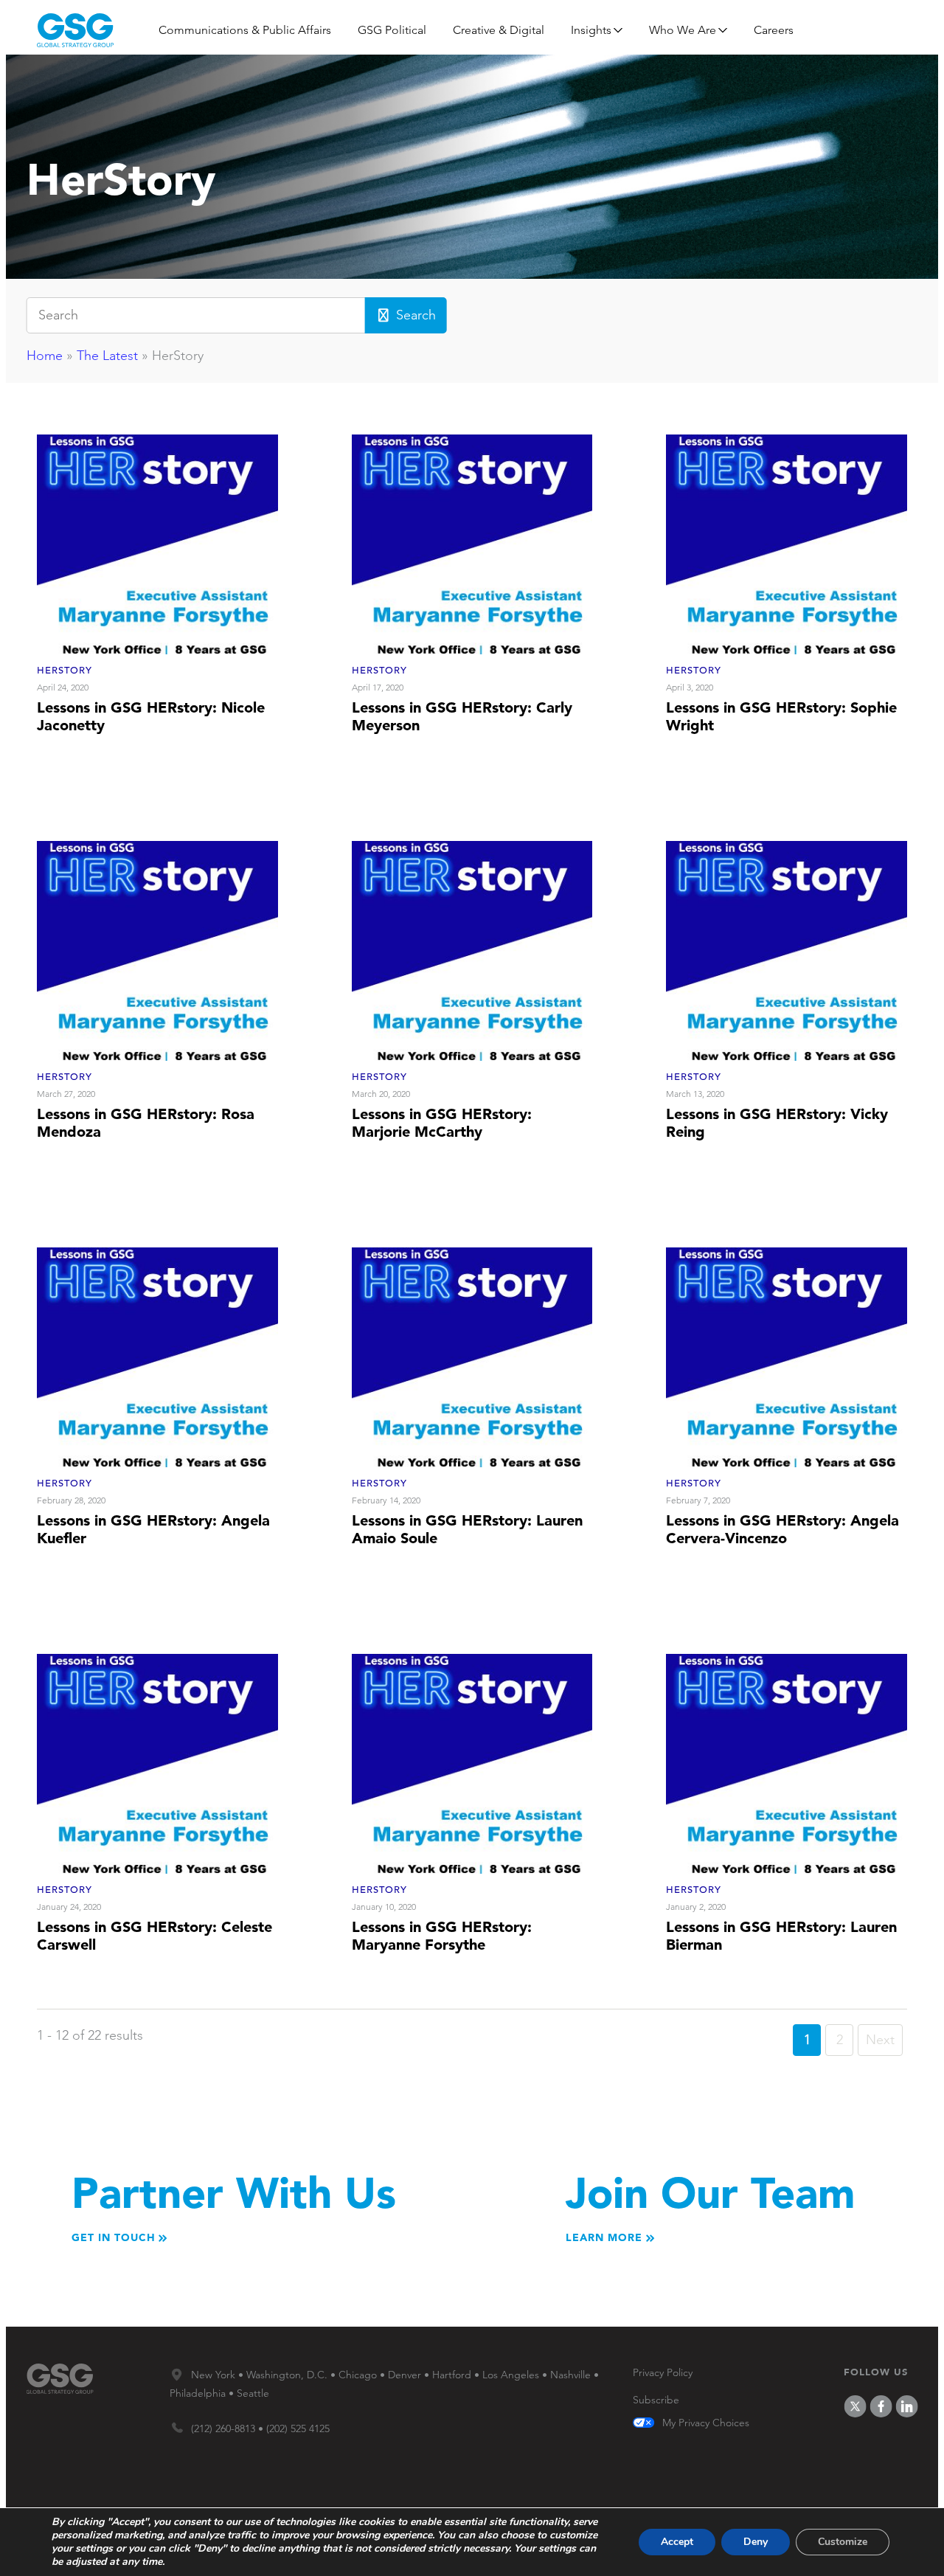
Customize (843, 2542)
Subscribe (656, 2400)
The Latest (107, 356)
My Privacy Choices (706, 2423)
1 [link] (807, 2040)
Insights (591, 30)
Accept (677, 2542)
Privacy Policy (663, 2372)
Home (45, 356)
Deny (756, 2542)
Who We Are (683, 30)
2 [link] (840, 2040)
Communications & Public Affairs (245, 30)
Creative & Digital (499, 30)
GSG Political (392, 30)
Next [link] (880, 2040)
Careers (774, 30)
